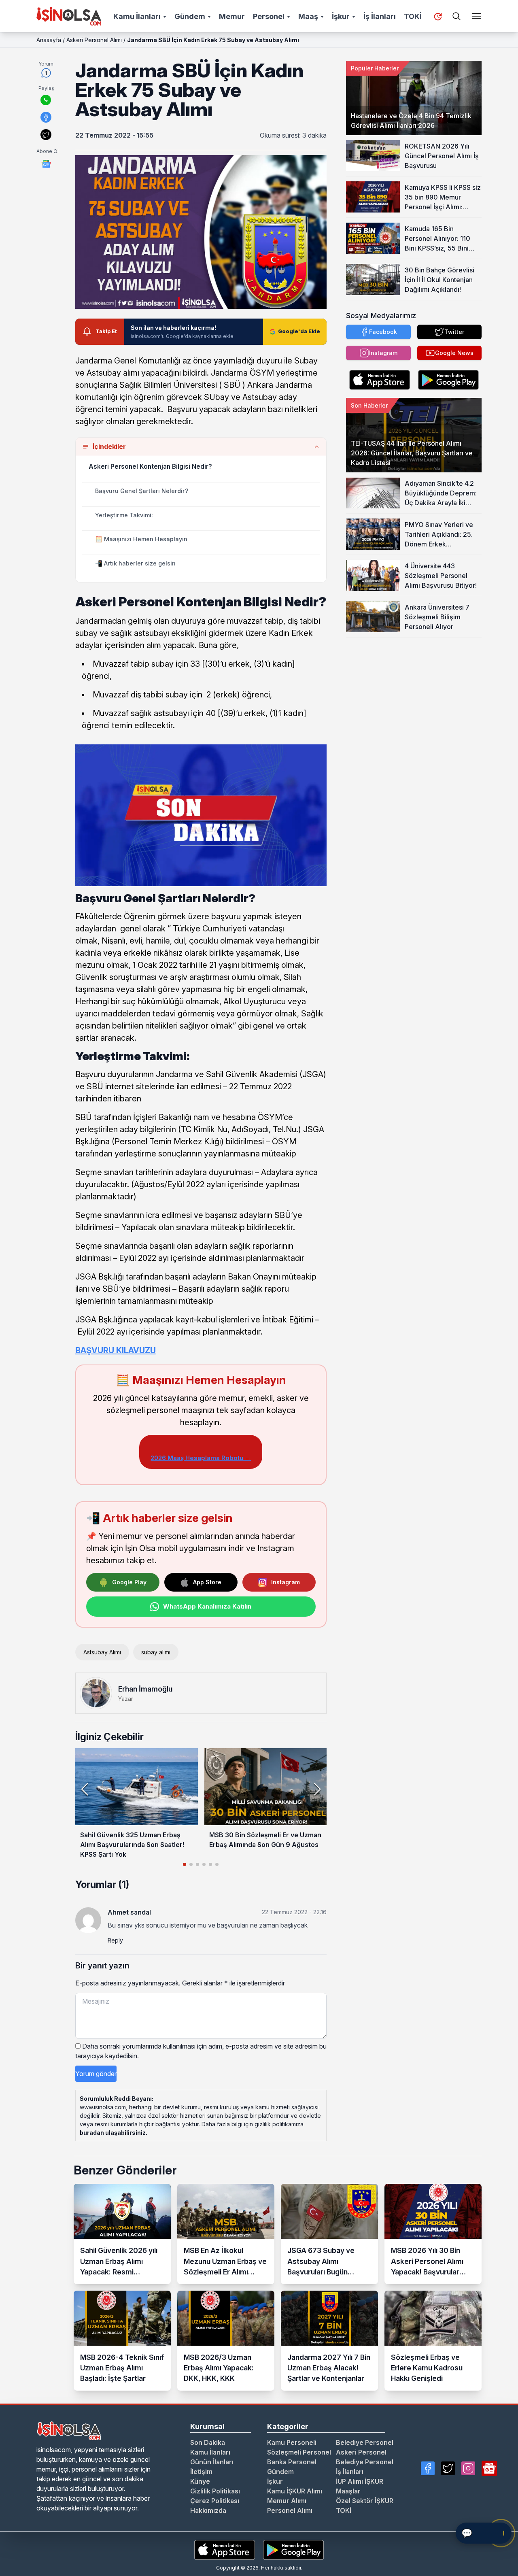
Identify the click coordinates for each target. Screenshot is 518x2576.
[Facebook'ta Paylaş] (46, 117)
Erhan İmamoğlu (145, 1689)
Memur (232, 16)
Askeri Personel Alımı (94, 40)
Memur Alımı (287, 2501)
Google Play (129, 1582)
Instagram (286, 1582)
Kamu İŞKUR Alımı (295, 2491)
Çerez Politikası (215, 2501)
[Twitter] (448, 2468)
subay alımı (156, 1652)
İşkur (341, 16)
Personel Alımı (290, 2510)
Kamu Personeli (292, 2442)
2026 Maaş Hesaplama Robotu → (201, 1458)
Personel (269, 16)
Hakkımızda (208, 2510)
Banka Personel (292, 2462)
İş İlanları (380, 16)
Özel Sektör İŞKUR (365, 2501)
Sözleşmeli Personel (299, 2452)
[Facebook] (428, 2468)
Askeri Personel (361, 2452)
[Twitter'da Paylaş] (46, 135)
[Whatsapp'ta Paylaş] (46, 100)
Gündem (190, 16)
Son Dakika (208, 2442)
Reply (115, 1940)
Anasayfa (49, 40)
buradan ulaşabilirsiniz (113, 2133)
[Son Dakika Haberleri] (438, 17)
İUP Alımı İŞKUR (360, 2481)
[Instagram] (468, 2468)
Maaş (308, 16)
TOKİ (413, 16)
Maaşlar (348, 2491)
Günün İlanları (212, 2462)
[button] (317, 1789)
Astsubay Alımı (102, 1652)
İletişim (201, 2472)
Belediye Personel (365, 2442)
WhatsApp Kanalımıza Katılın (207, 1606)
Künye (200, 2481)
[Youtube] (489, 2468)
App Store (207, 1582)
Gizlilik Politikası (215, 2491)
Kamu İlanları (137, 16)
